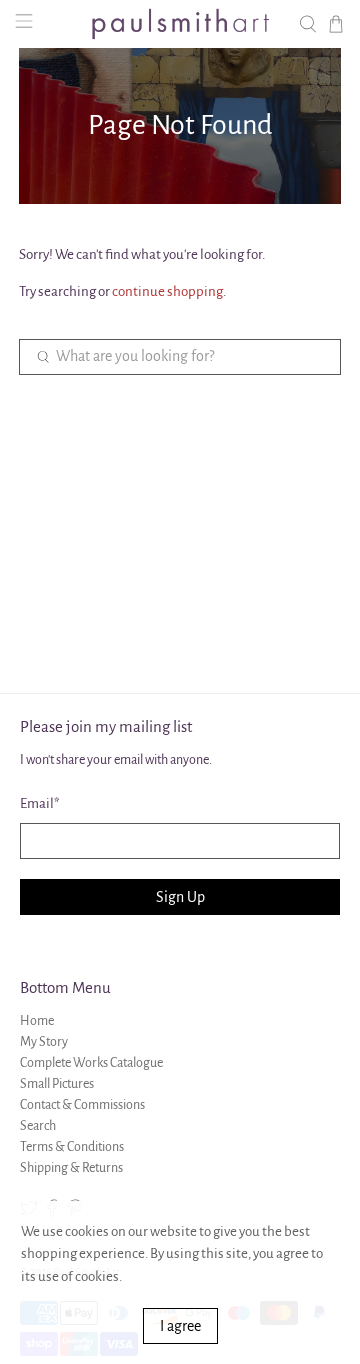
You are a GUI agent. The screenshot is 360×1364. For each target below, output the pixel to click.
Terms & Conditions (72, 1147)
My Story (44, 1042)
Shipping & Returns (71, 1168)
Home (37, 1021)
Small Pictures (57, 1084)
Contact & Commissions (82, 1105)
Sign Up (180, 897)
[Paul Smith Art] (180, 24)
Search (38, 1126)
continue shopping (167, 291)
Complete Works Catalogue (91, 1063)
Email (40, 803)
